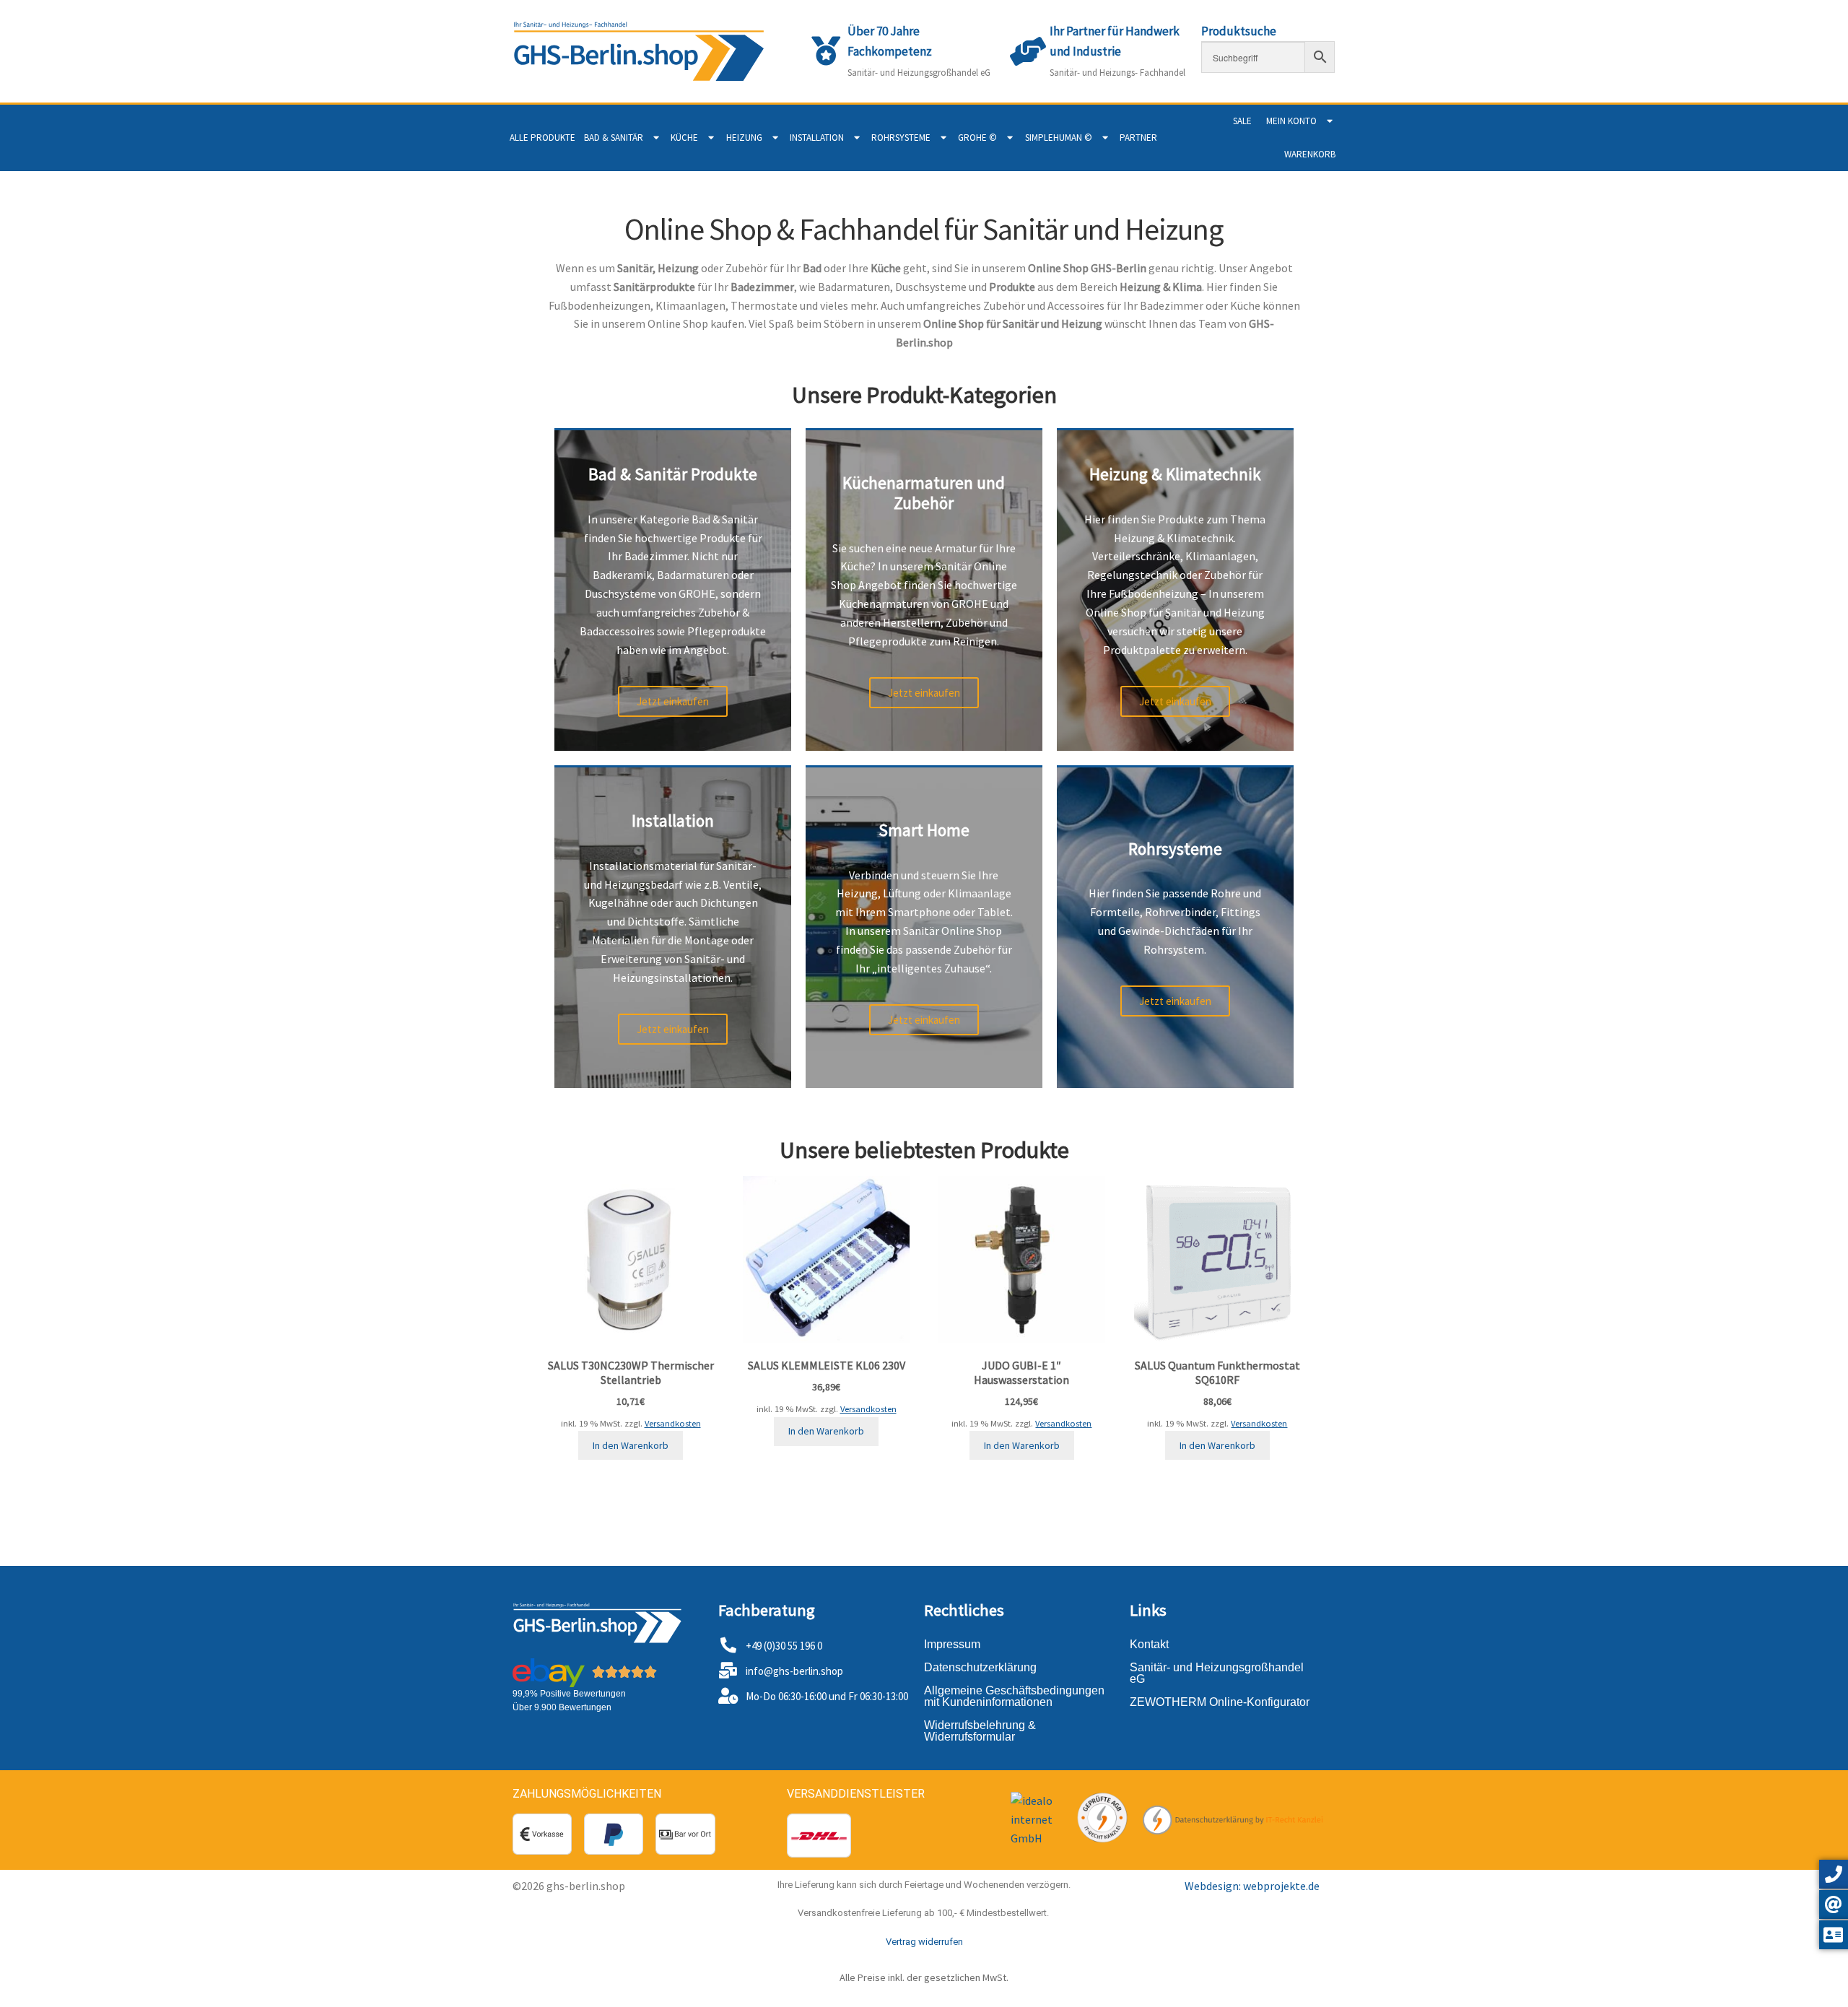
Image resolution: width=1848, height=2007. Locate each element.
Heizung (744, 138)
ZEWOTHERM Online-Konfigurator (1220, 1702)
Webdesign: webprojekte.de (1252, 1886)
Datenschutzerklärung (980, 1667)
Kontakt (1149, 1644)
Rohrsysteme (901, 138)
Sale (1242, 121)
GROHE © (977, 138)
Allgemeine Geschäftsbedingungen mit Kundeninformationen (1014, 1696)
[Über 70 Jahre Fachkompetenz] (826, 51)
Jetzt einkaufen (673, 701)
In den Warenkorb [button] (631, 1445)
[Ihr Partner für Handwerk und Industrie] (1028, 51)
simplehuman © (1059, 138)
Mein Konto (1291, 121)
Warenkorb (1310, 154)
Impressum (952, 1644)
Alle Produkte (542, 138)
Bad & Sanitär (614, 138)
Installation (817, 138)
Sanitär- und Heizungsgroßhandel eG (1217, 1673)
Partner (1138, 138)
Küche (684, 138)
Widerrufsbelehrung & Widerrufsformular (980, 1731)
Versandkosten (673, 1423)
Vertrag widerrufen (924, 1942)
